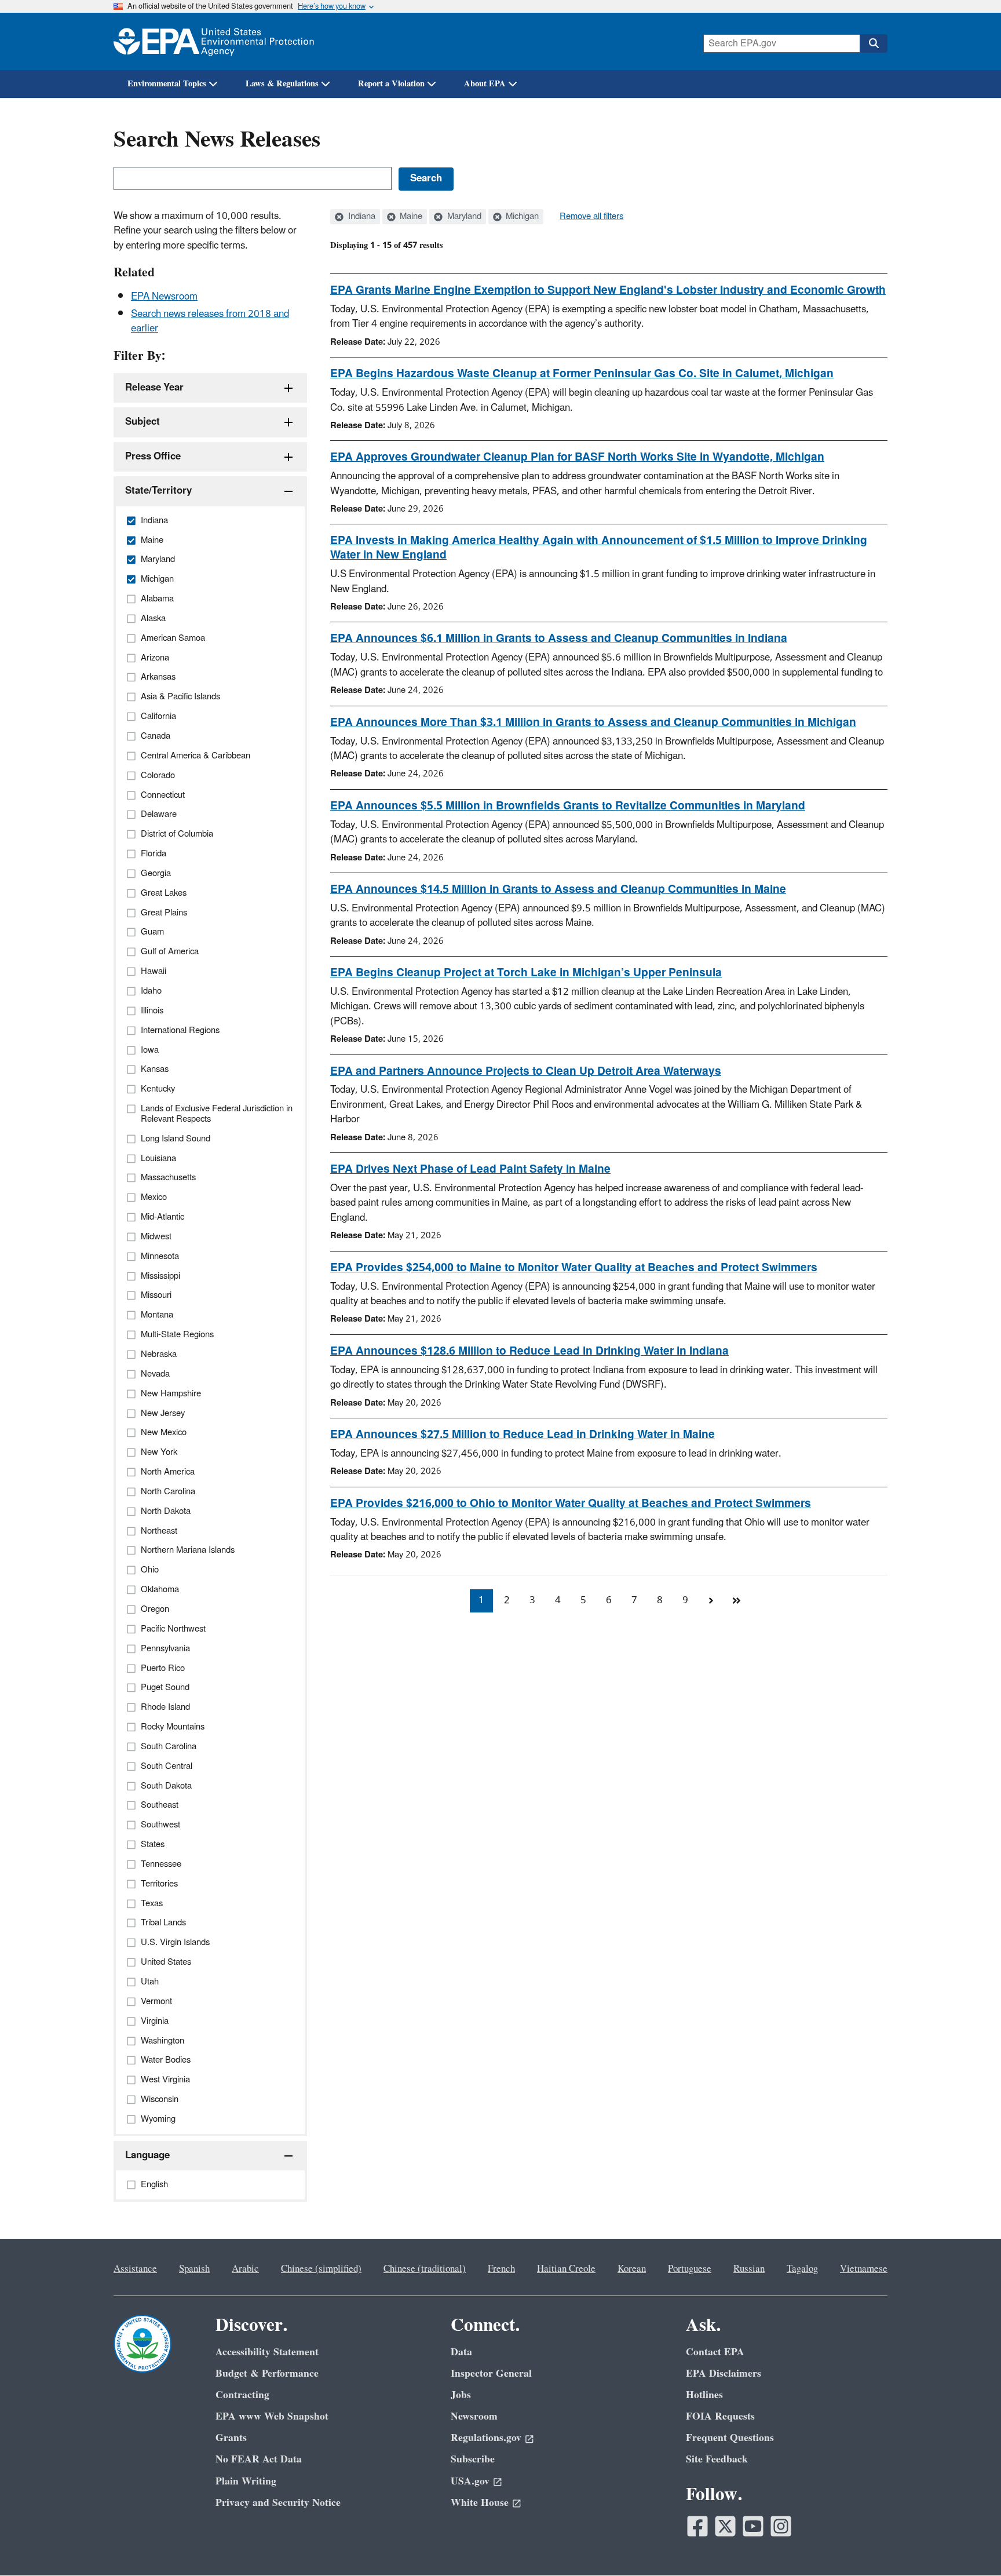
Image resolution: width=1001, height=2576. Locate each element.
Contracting (242, 2395)
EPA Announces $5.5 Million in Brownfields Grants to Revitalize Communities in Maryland (568, 806)
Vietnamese (864, 2269)
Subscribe (473, 2459)
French (501, 2269)
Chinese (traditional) (425, 2269)
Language (147, 2155)
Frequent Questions (730, 2438)
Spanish (194, 2269)
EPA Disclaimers (724, 2374)
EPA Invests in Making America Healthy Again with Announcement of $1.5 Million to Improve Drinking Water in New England (599, 548)
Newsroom (474, 2416)
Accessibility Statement (267, 2352)
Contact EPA (715, 2352)
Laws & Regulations (282, 84)
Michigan (521, 217)
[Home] (214, 41)
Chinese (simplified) (321, 2269)
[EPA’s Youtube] (753, 2526)
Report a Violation (391, 84)
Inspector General (491, 2374)
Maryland (463, 217)
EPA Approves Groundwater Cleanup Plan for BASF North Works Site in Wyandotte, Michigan (577, 457)
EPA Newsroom (164, 297)
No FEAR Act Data (259, 2459)
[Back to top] (969, 2544)
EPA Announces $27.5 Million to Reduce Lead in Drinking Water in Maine (523, 1435)
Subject (143, 422)
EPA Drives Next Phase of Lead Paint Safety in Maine (470, 1169)
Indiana (361, 217)
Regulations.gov (486, 2438)
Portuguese (690, 2269)
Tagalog (802, 2269)
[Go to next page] (711, 1601)
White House (480, 2503)
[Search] (874, 43)
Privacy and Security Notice (278, 2503)
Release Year (154, 388)
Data (461, 2352)
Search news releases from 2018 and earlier (210, 321)
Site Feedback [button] (717, 2459)
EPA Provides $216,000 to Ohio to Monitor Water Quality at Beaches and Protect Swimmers (571, 1504)
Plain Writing (246, 2481)
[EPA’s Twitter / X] (725, 2526)
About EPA (485, 84)
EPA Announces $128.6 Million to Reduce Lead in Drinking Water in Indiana (529, 1351)
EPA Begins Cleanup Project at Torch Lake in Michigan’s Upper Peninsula (526, 973)
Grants (231, 2438)
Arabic (245, 2269)
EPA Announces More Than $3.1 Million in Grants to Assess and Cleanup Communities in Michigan (593, 723)
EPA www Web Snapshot (272, 2416)
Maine (410, 217)
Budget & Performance (267, 2374)
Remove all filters (591, 217)
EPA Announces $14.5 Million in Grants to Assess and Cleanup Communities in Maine (558, 889)
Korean (632, 2269)
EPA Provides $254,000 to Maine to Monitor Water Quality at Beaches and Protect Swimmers (574, 1268)
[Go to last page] (736, 1601)
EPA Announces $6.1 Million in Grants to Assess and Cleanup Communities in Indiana (559, 638)
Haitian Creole (566, 2269)
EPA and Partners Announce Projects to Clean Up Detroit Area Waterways (526, 1071)
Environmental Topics (167, 84)
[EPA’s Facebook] (697, 2526)
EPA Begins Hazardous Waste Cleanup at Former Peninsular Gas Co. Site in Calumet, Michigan (582, 374)
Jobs (461, 2395)
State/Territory (158, 491)
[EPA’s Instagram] (781, 2526)
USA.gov (470, 2481)
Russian (749, 2269)
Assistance (135, 2269)
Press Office (153, 457)
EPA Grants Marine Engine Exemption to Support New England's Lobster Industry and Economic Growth (608, 290)
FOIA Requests (720, 2416)
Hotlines (704, 2395)
